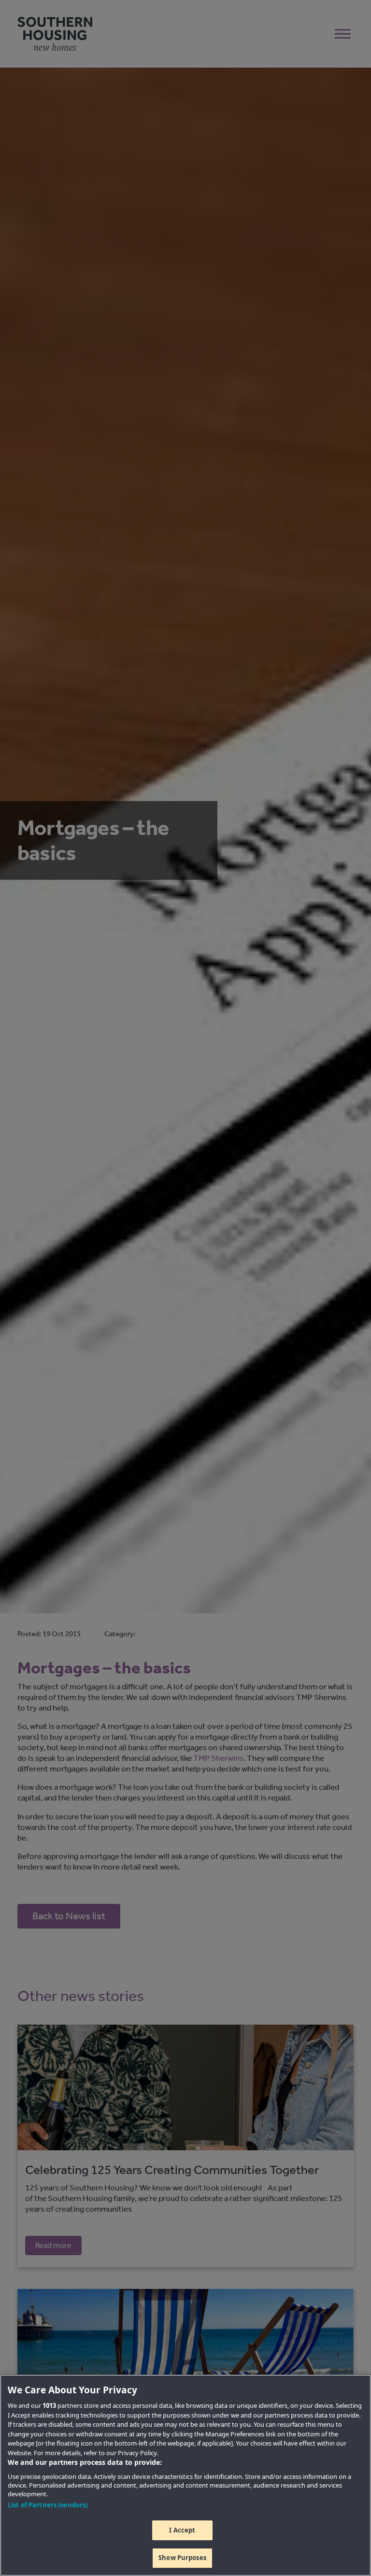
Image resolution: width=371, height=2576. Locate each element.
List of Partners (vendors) (48, 2505)
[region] (185, 2475)
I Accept (182, 2530)
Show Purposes (182, 2558)
